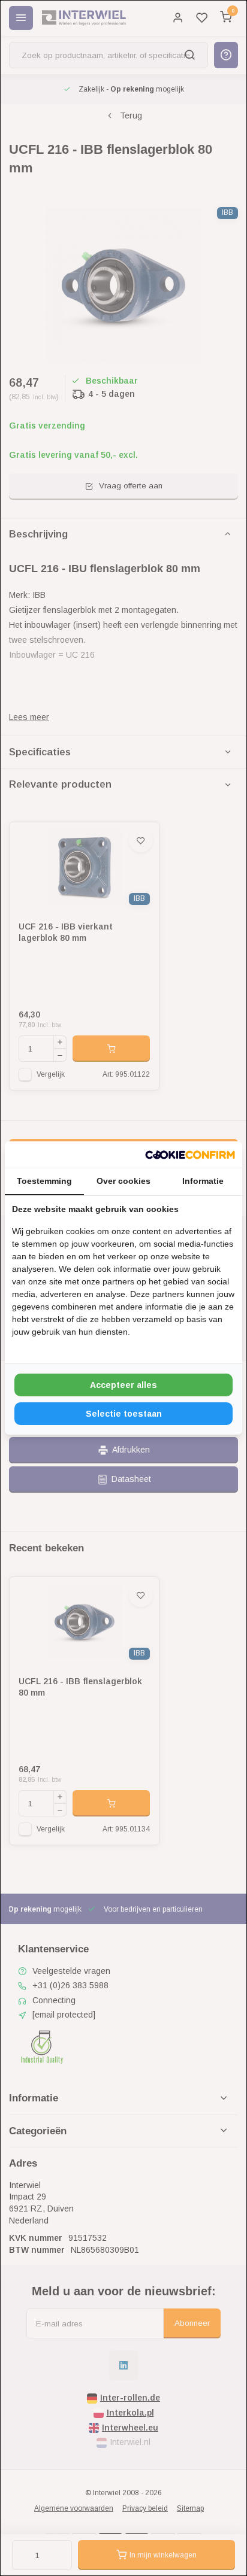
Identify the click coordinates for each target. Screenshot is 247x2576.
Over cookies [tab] (123, 1181)
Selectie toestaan (124, 1414)
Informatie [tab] (203, 1181)
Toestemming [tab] (44, 1181)
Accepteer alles (123, 1385)
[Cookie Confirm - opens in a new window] (190, 1155)
